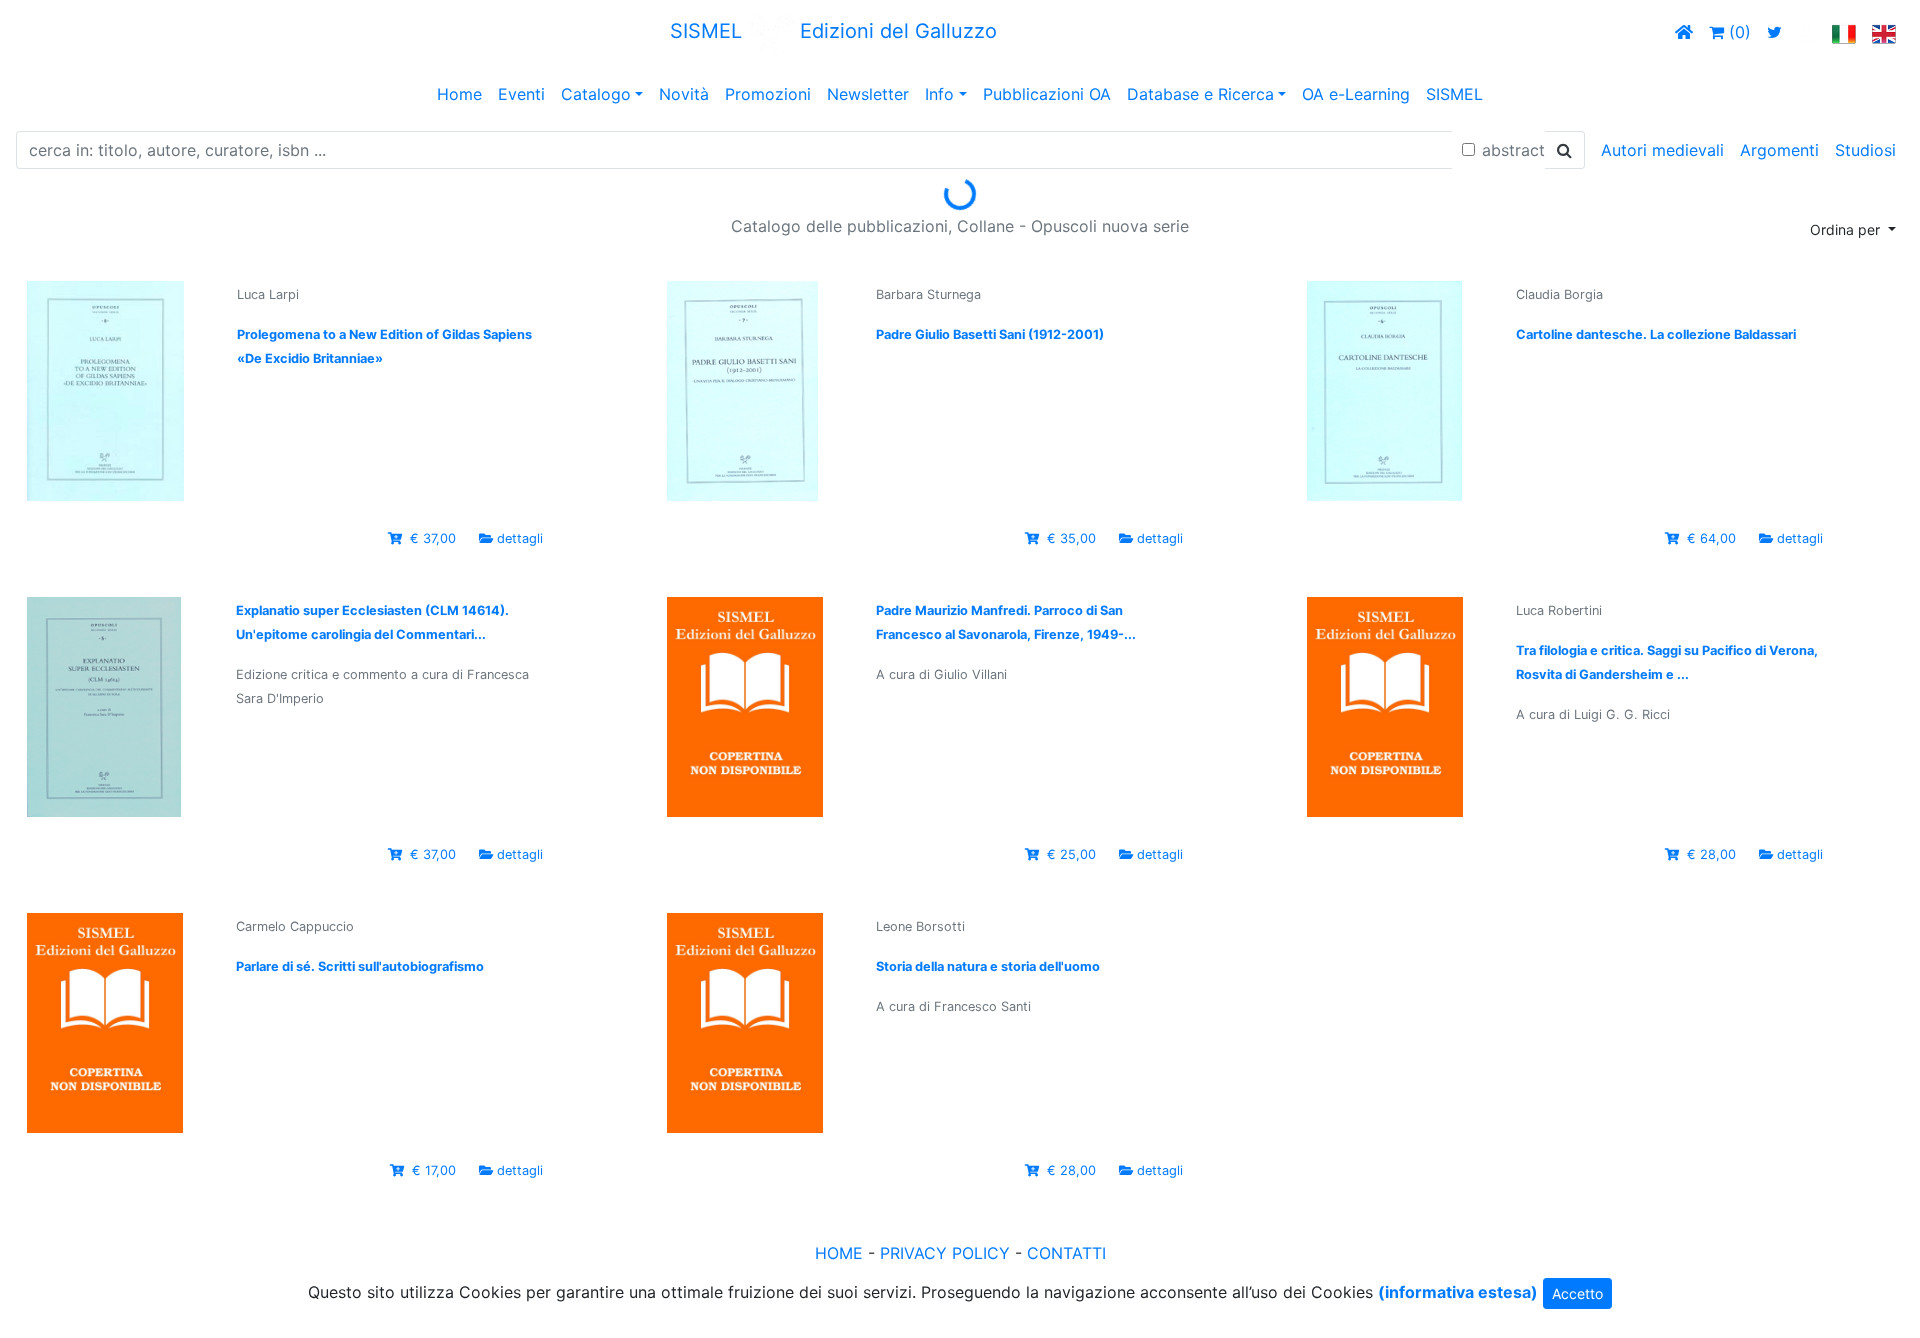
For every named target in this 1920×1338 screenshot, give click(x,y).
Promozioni (768, 94)
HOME (839, 1253)
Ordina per (1847, 229)
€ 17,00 (434, 1170)
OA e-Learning (1356, 94)
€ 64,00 (1711, 538)
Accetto (1577, 1293)
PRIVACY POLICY (945, 1253)
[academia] (1807, 32)
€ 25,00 (1071, 854)
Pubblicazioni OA (1047, 94)
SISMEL (1454, 94)
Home (459, 94)
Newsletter (868, 94)
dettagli (520, 538)
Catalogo (596, 94)
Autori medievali (1662, 150)
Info (939, 94)
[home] (1684, 32)
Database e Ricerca (1200, 94)
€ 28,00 (1711, 854)
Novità (684, 94)
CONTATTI (1066, 1253)
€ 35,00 (1071, 538)
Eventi (521, 94)
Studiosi (1865, 150)
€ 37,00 (433, 538)
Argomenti (1779, 150)
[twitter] (1774, 32)
